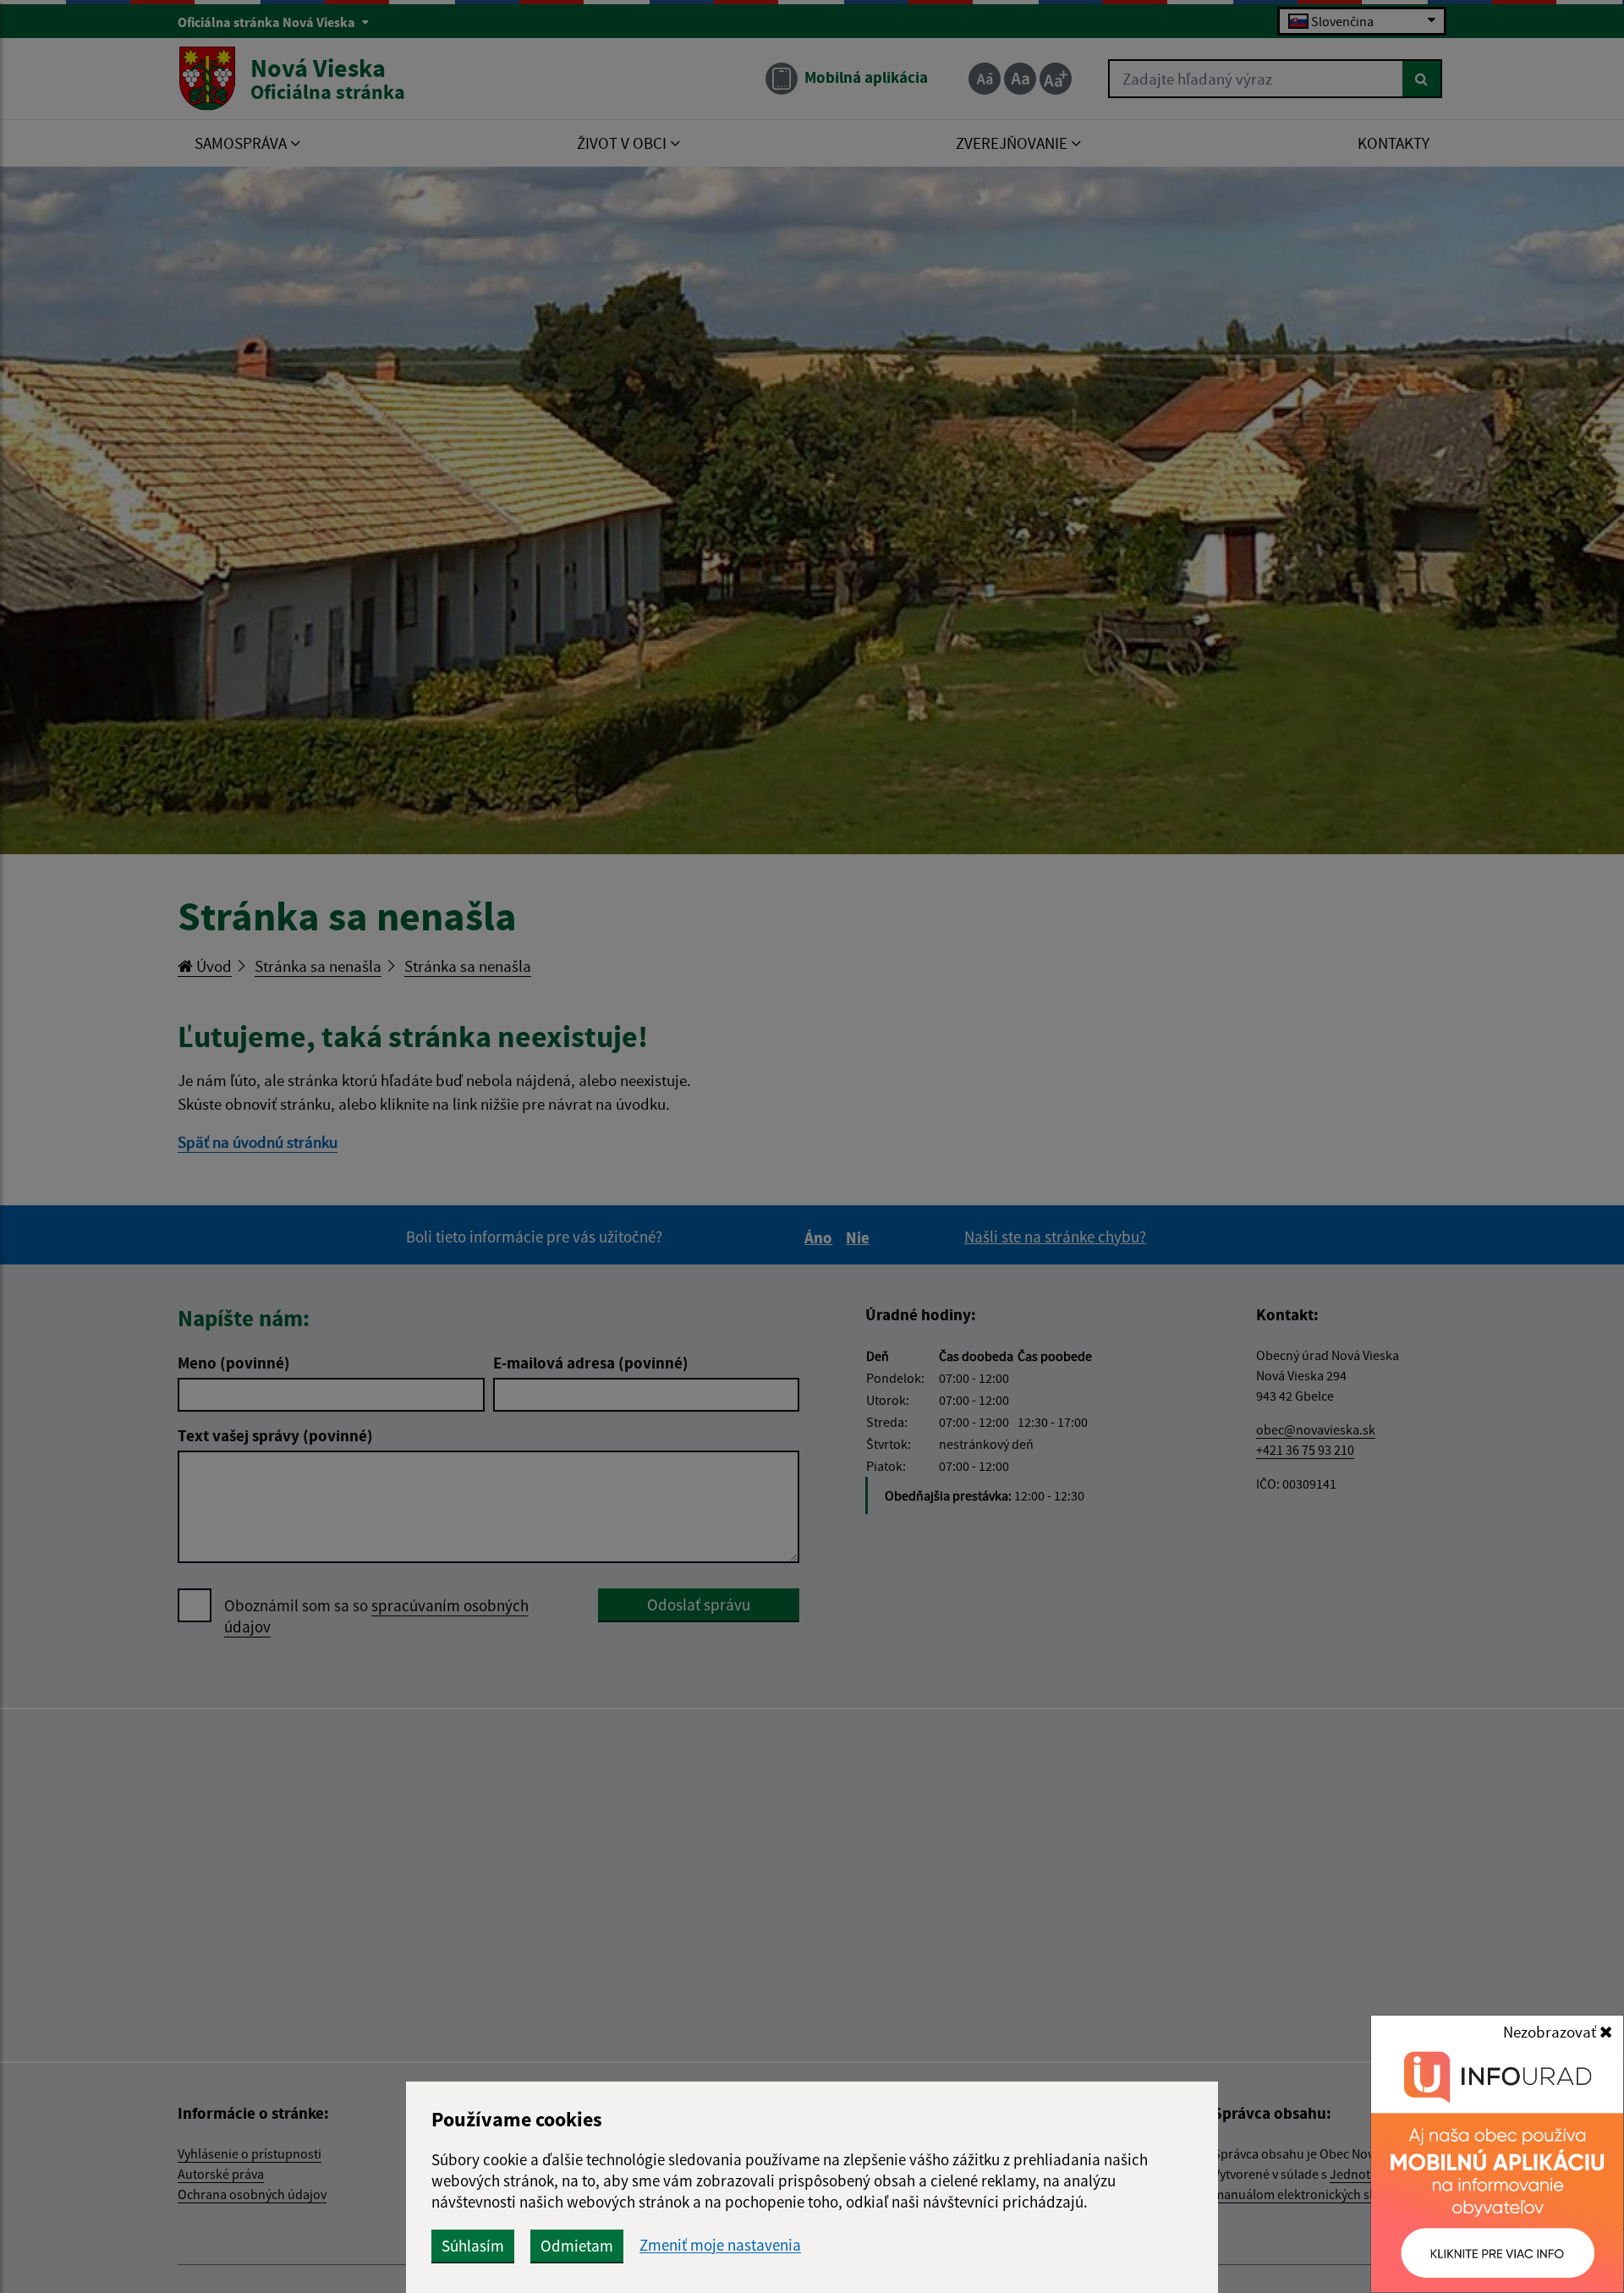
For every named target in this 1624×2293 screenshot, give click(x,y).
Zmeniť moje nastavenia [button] (720, 2245)
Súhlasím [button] (473, 2246)
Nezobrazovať (1551, 2032)
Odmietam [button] (577, 2246)
